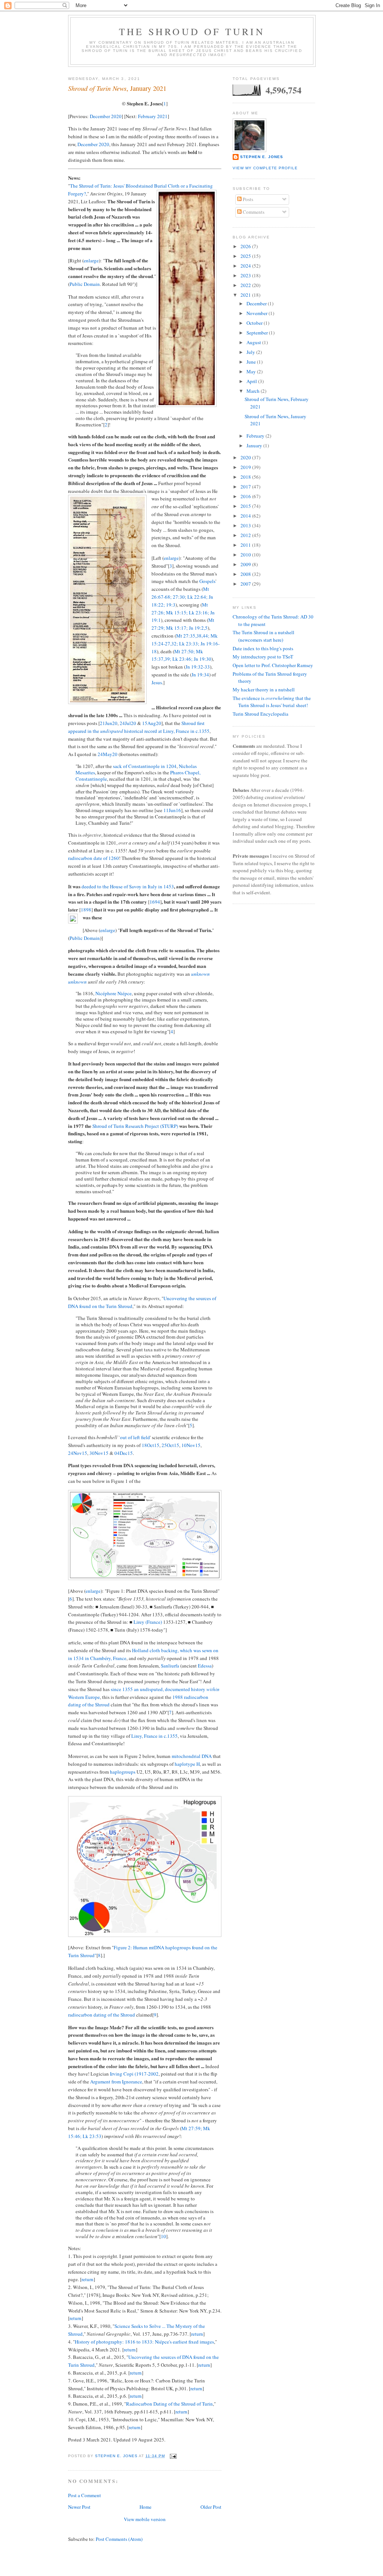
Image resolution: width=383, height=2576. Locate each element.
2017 (246, 487)
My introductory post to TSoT (263, 657)
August (254, 342)
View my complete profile (265, 168)
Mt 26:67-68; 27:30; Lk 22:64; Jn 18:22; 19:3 (182, 597)
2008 (246, 574)
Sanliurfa (170, 1666)
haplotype (185, 1764)
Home (145, 2507)
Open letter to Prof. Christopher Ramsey (273, 665)
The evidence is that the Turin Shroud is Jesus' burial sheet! (272, 702)
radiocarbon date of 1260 (94, 858)
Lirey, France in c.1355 (154, 1736)
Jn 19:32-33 (198, 667)
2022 (246, 285)
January (255, 445)
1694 (155, 902)
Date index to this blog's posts (263, 648)
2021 (246, 295)
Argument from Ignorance (116, 2082)
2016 (246, 496)
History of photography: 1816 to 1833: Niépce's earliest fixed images (144, 2342)
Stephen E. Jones (262, 157)
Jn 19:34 (200, 675)
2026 (246, 246)
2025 (246, 256)
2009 (246, 564)
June (252, 362)
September (258, 333)
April (252, 381)
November (258, 313)
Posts (247, 199)
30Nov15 (99, 1453)
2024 (246, 266)
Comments (253, 212)
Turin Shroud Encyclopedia (261, 714)
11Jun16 (172, 810)
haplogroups (123, 1772)
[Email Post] (173, 2456)
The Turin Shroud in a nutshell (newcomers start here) (263, 636)
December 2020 (106, 116)
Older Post (211, 2507)
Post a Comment (85, 2495)
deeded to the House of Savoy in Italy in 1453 (128, 886)
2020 (246, 457)
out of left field (135, 1437)
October (255, 323)
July (251, 352)
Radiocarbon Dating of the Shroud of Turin (169, 2404)
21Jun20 (109, 723)
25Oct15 (170, 1445)
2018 (246, 477)
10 (163, 2236)
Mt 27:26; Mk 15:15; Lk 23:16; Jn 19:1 (183, 613)
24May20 (108, 754)
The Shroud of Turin (192, 31)
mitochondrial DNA (192, 1756)
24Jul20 (128, 723)
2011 (246, 545)
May (252, 371)
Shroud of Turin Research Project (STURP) (135, 1126)
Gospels (207, 581)
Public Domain (85, 284)
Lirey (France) (148, 1622)
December (257, 303)
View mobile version (145, 2519)
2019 (246, 467)
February (256, 436)
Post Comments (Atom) (119, 2539)
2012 (246, 535)
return (88, 2279)
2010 (246, 555)
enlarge (91, 260)
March (254, 391)
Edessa (205, 1666)
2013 (246, 525)
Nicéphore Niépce (114, 993)
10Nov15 (191, 1445)
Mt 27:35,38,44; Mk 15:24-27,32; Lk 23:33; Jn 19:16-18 (186, 644)
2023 (246, 275)
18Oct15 (151, 1445)
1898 (86, 910)
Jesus (157, 682)
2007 (246, 584)
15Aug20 (152, 723)
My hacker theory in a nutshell (264, 689)
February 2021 (153, 116)
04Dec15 (124, 1453)
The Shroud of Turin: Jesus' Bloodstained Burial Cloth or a (129, 186)
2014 (246, 516)
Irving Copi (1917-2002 (134, 2074)
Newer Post (79, 2507)
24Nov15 (78, 1453)
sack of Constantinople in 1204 (145, 766)
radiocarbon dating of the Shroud (102, 2015)
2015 (246, 506)
